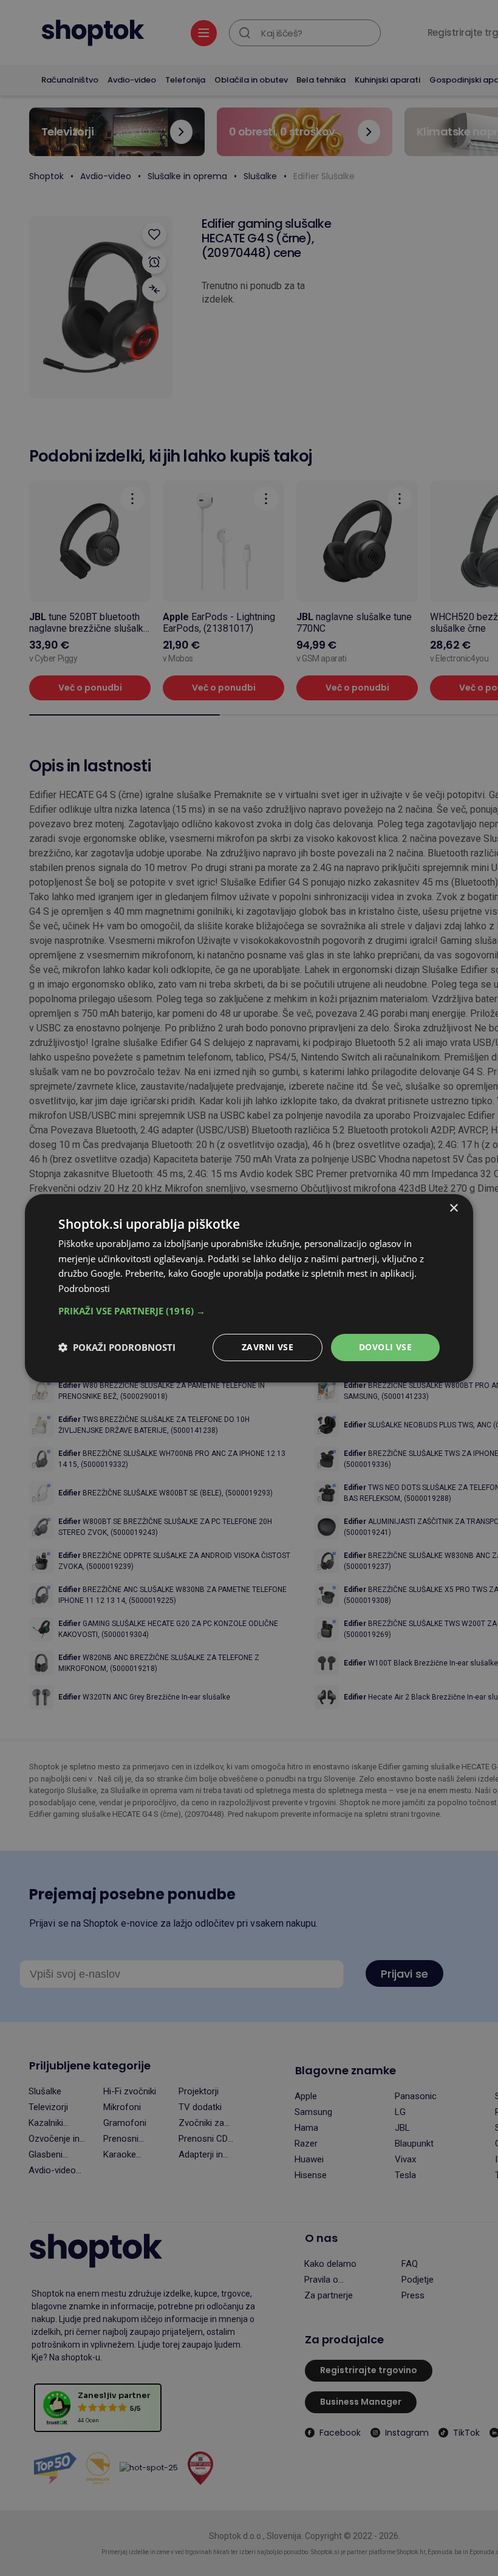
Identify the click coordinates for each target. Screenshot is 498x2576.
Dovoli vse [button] (385, 1347)
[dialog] (249, 1288)
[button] (249, 1311)
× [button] (453, 1208)
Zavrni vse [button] (268, 1347)
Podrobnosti (84, 1288)
